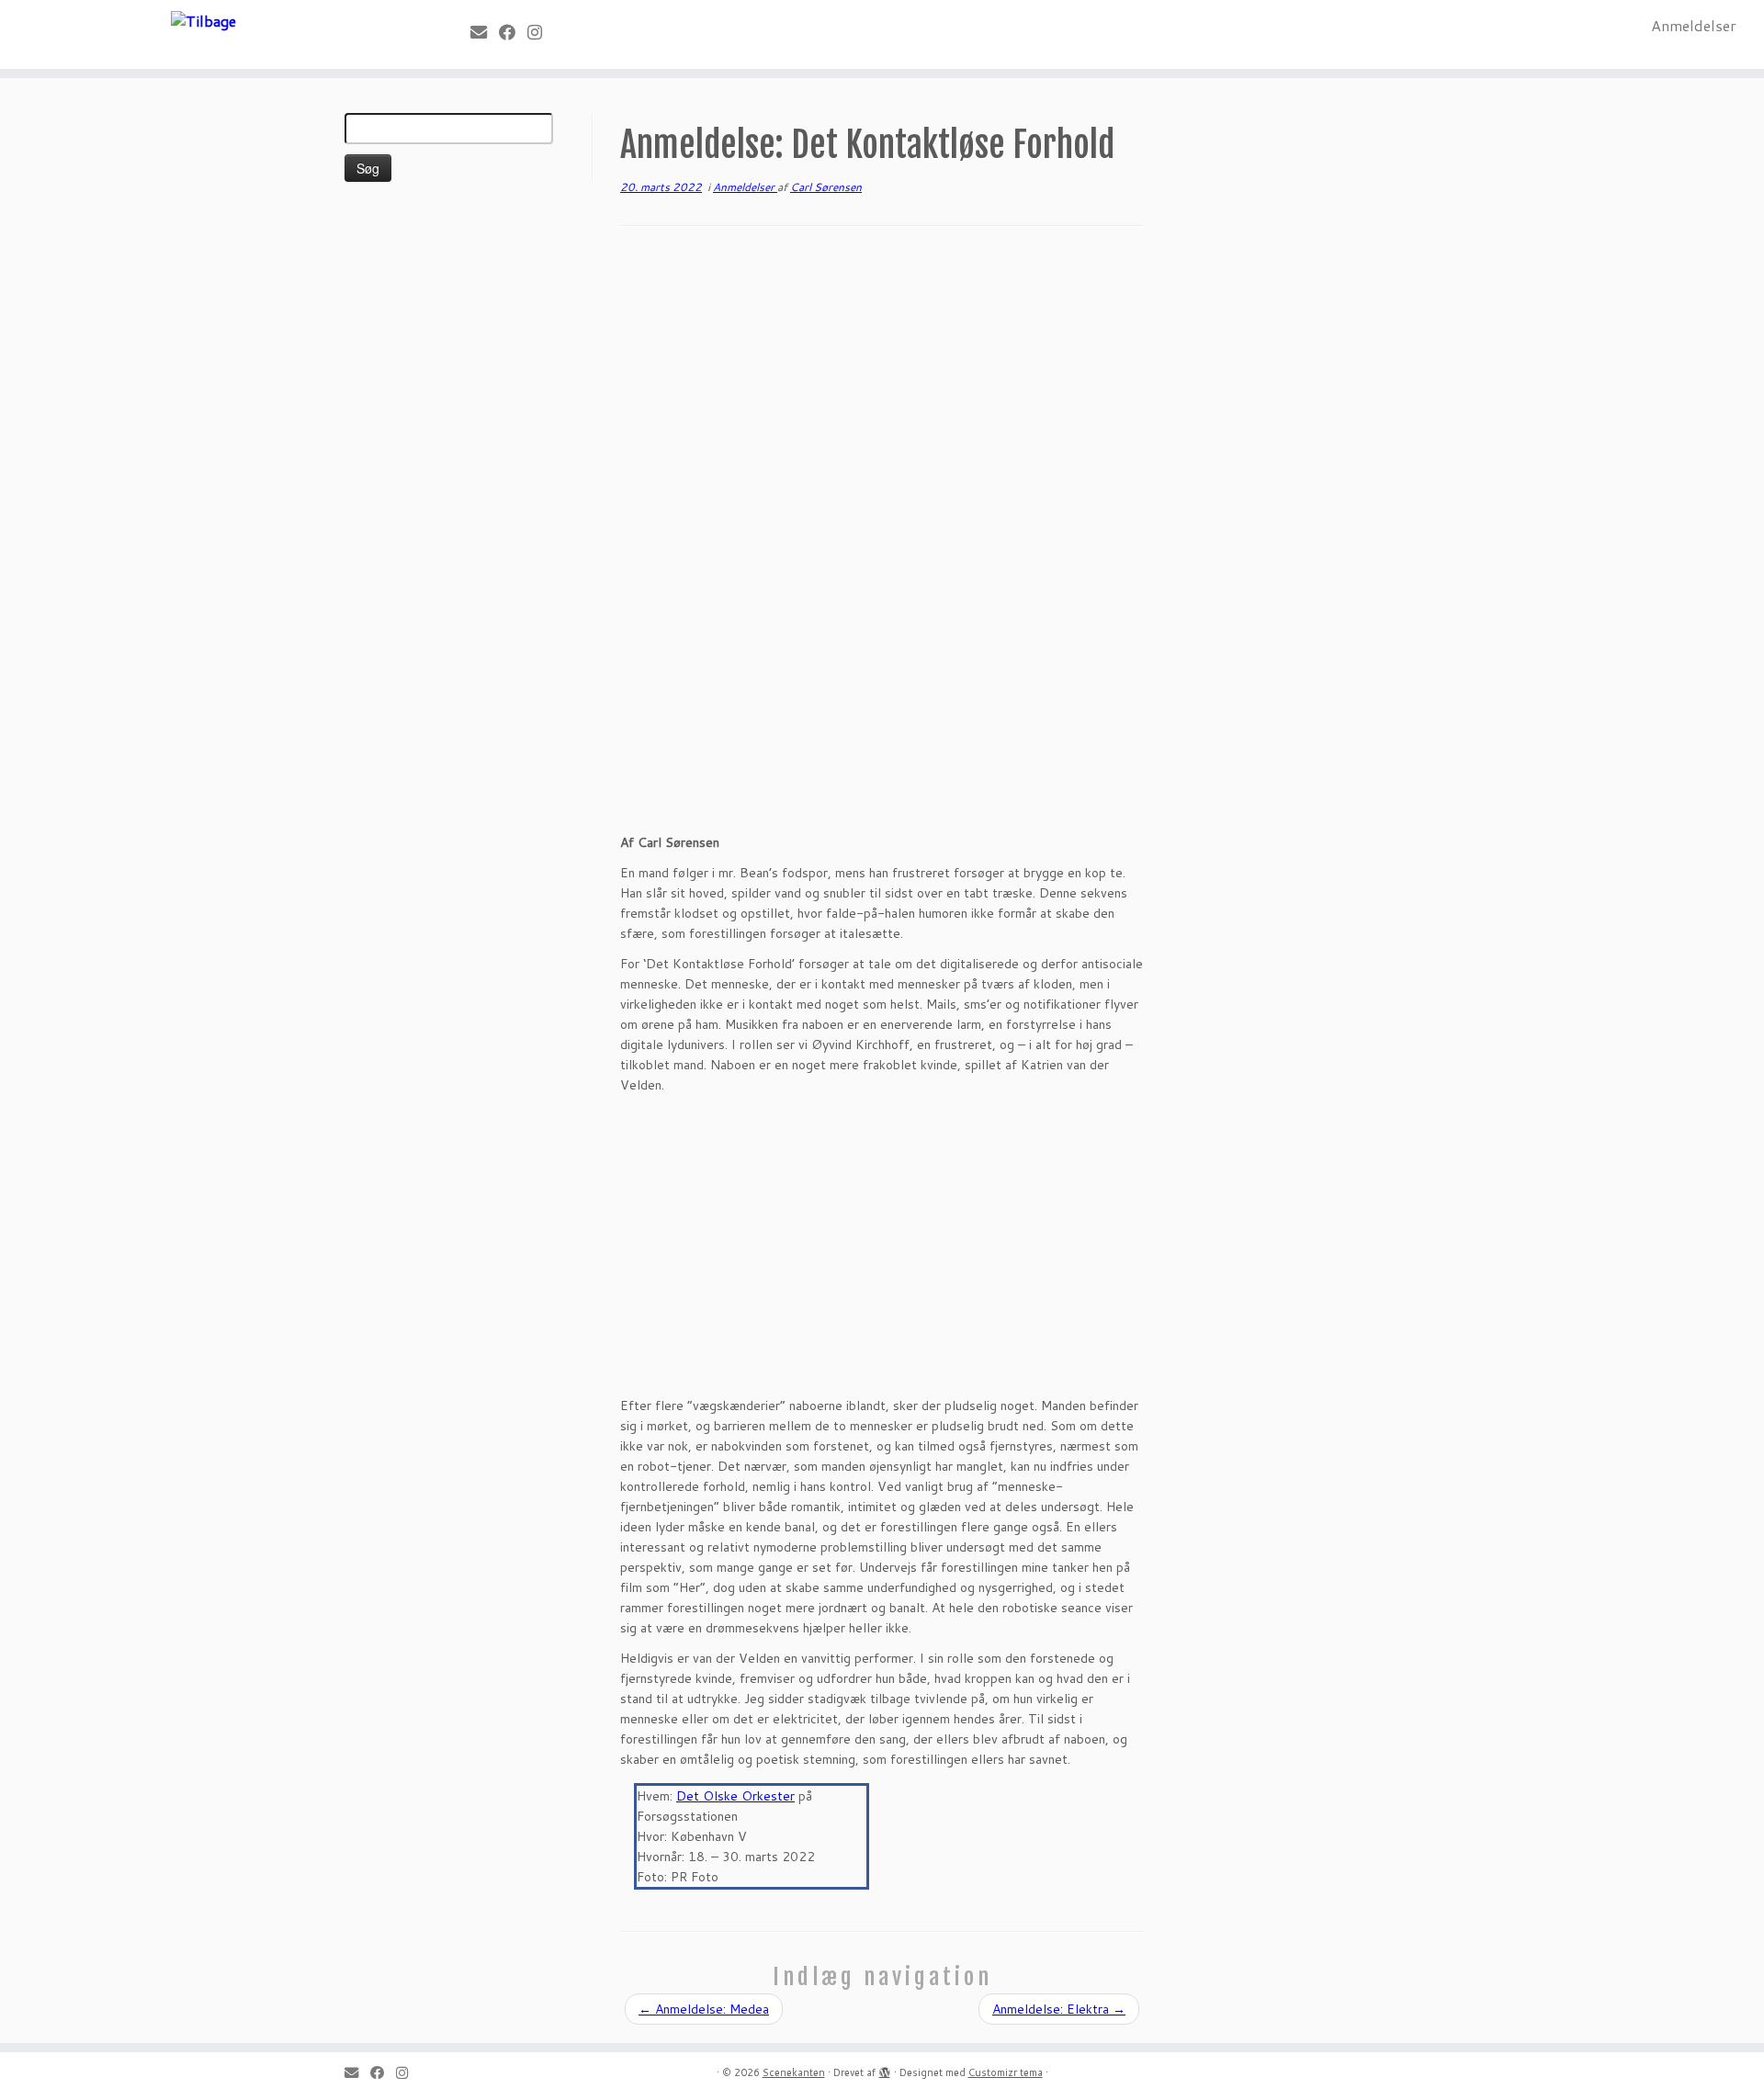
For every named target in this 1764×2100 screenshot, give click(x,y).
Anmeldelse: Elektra (1059, 2009)
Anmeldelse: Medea (704, 2009)
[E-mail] (485, 32)
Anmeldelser (1694, 25)
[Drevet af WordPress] (885, 2069)
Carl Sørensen (826, 187)
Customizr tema (1006, 2072)
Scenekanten (794, 2072)
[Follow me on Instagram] (541, 32)
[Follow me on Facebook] (513, 32)
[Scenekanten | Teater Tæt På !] (204, 20)
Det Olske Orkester (735, 1796)
